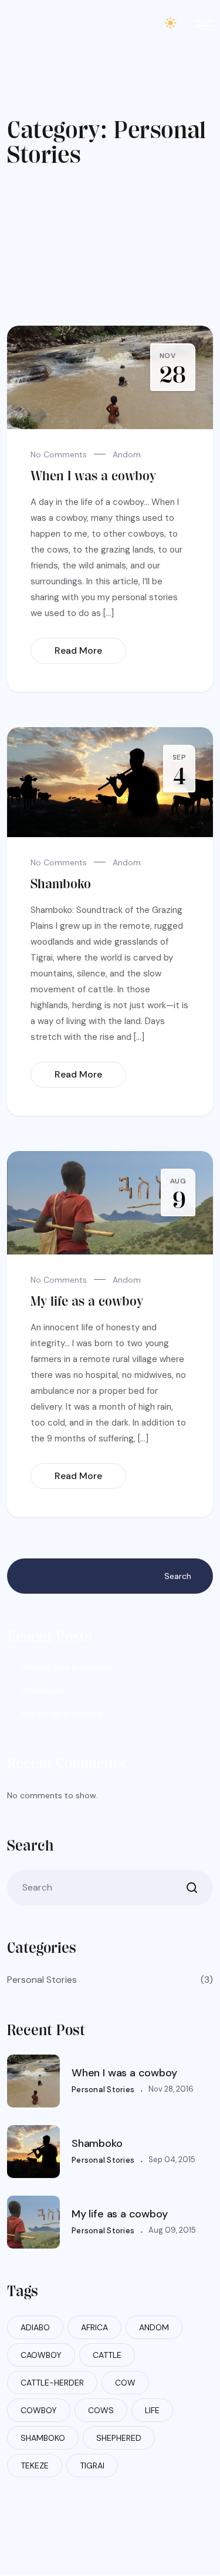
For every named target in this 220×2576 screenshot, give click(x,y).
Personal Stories (110, 1980)
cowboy (39, 2410)
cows (101, 2410)
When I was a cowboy (93, 476)
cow (125, 2383)
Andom (127, 454)
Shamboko (61, 884)
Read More (78, 650)
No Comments (59, 454)
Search (178, 1576)
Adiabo (35, 2327)
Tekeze (35, 2465)
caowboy (41, 2355)
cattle (107, 2355)
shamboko (43, 2438)
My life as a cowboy (87, 1301)
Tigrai (92, 2465)
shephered (119, 2438)
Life (152, 2410)
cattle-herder (52, 2383)
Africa (94, 2327)
